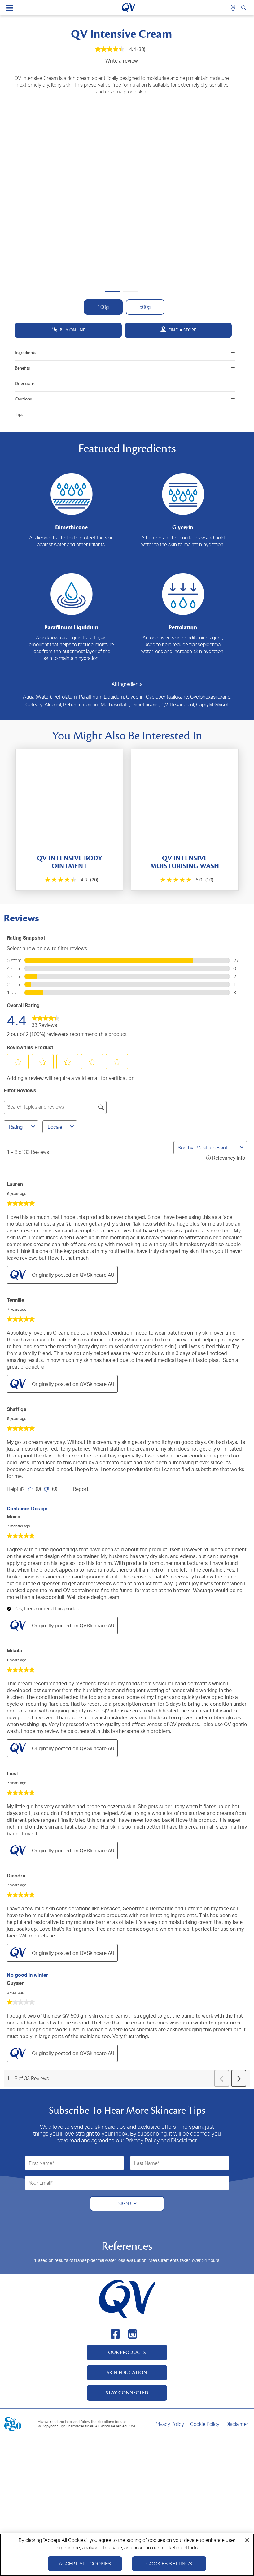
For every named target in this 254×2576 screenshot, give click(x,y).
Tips (19, 415)
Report (81, 1489)
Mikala (14, 1651)
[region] (127, 2555)
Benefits (22, 368)
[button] (18, 1062)
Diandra (16, 1876)
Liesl (12, 1773)
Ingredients (25, 353)
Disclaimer (237, 2424)
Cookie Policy (205, 2424)
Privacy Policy (169, 2424)
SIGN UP (127, 2203)
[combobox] (217, 1148)
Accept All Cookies (85, 2564)
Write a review (122, 61)
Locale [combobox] (55, 1127)
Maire (13, 1517)
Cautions (23, 399)
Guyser (15, 1983)
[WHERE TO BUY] (234, 8)
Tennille (15, 1300)
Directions (25, 384)
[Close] (247, 2540)
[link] (46, 1020)
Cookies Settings (169, 2564)
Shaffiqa (17, 1409)
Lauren (15, 1184)
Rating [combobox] (16, 1127)
